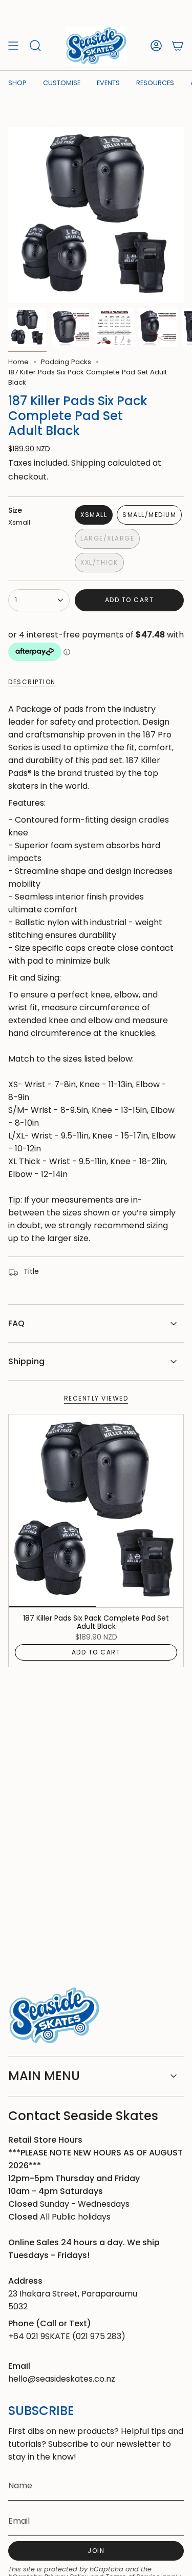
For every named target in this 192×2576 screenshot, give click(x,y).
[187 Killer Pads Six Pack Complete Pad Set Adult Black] (96, 1511)
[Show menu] (13, 46)
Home (18, 362)
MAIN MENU (44, 2076)
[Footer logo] (54, 2016)
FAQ (16, 1323)
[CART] (178, 46)
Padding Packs (66, 362)
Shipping (88, 463)
